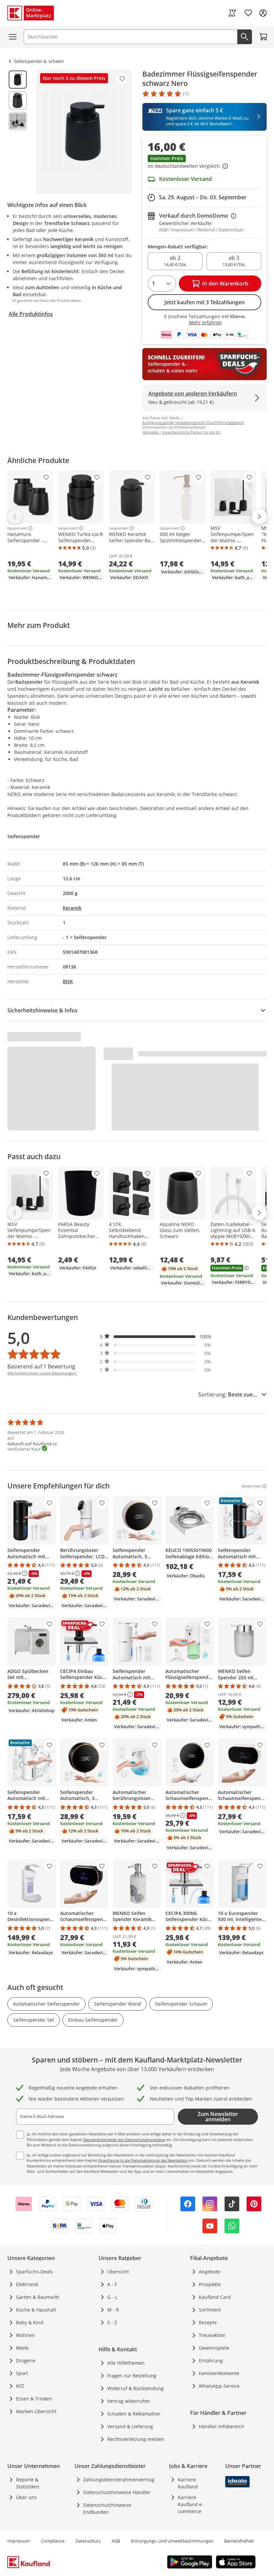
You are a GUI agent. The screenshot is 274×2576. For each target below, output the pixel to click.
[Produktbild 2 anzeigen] (18, 100)
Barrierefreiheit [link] (239, 2541)
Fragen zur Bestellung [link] (132, 2376)
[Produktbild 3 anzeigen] (18, 121)
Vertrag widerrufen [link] (129, 2401)
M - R (113, 2310)
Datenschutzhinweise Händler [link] (117, 2492)
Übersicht (118, 2272)
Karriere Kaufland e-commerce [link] (191, 2504)
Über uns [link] (26, 2497)
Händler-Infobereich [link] (222, 2426)
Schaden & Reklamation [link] (134, 2414)
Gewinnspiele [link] (214, 2348)
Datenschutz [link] (88, 2541)
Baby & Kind (30, 2322)
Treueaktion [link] (212, 2335)
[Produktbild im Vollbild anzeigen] (84, 131)
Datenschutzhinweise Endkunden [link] (107, 2508)
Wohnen (25, 2335)
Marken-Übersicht (36, 2411)
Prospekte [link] (210, 2284)
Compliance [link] (53, 2541)
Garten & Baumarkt (38, 2297)
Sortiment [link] (210, 2310)
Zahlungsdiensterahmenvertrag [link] (119, 2480)
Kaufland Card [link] (215, 2297)
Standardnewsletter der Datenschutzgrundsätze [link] (124, 2140)
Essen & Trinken (34, 2399)
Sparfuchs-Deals (34, 2272)
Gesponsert (17, 528)
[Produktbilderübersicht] (18, 131)
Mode (22, 2348)
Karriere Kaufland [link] (188, 2483)
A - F (112, 2284)
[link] (232, 13)
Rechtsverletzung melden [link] (136, 2439)
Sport (22, 2373)
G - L (112, 2297)
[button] (204, 162)
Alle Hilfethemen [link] (126, 2363)
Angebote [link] (210, 2272)
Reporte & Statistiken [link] (28, 2483)
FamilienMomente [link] (219, 2373)
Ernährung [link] (211, 2361)
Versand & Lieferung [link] (130, 2426)
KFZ (20, 2386)
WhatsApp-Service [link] (219, 2386)
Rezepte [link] (208, 2322)
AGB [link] (116, 2541)
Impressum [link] (19, 2541)
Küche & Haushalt (36, 2310)
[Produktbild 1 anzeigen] (18, 80)
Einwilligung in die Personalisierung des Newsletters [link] (143, 2160)
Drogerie (26, 2361)
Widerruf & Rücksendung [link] (135, 2388)
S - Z (112, 2322)
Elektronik (27, 2284)
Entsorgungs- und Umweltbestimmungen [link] (172, 2541)
